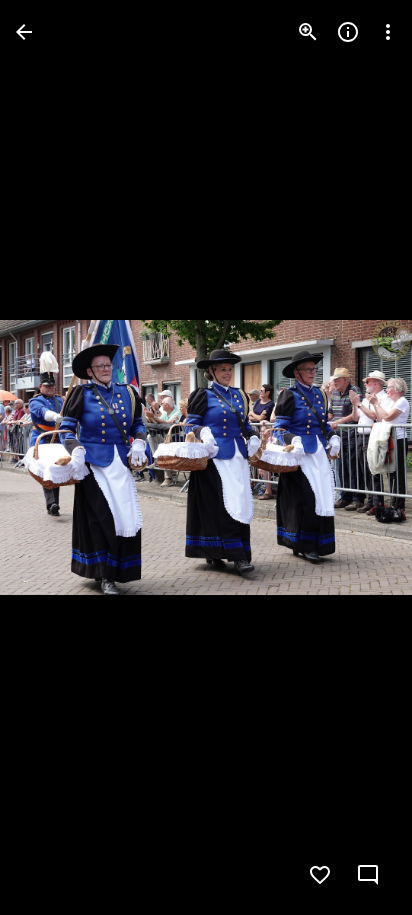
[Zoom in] (308, 32)
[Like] (320, 875)
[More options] (388, 32)
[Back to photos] (24, 32)
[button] (56, 458)
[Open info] (348, 32)
